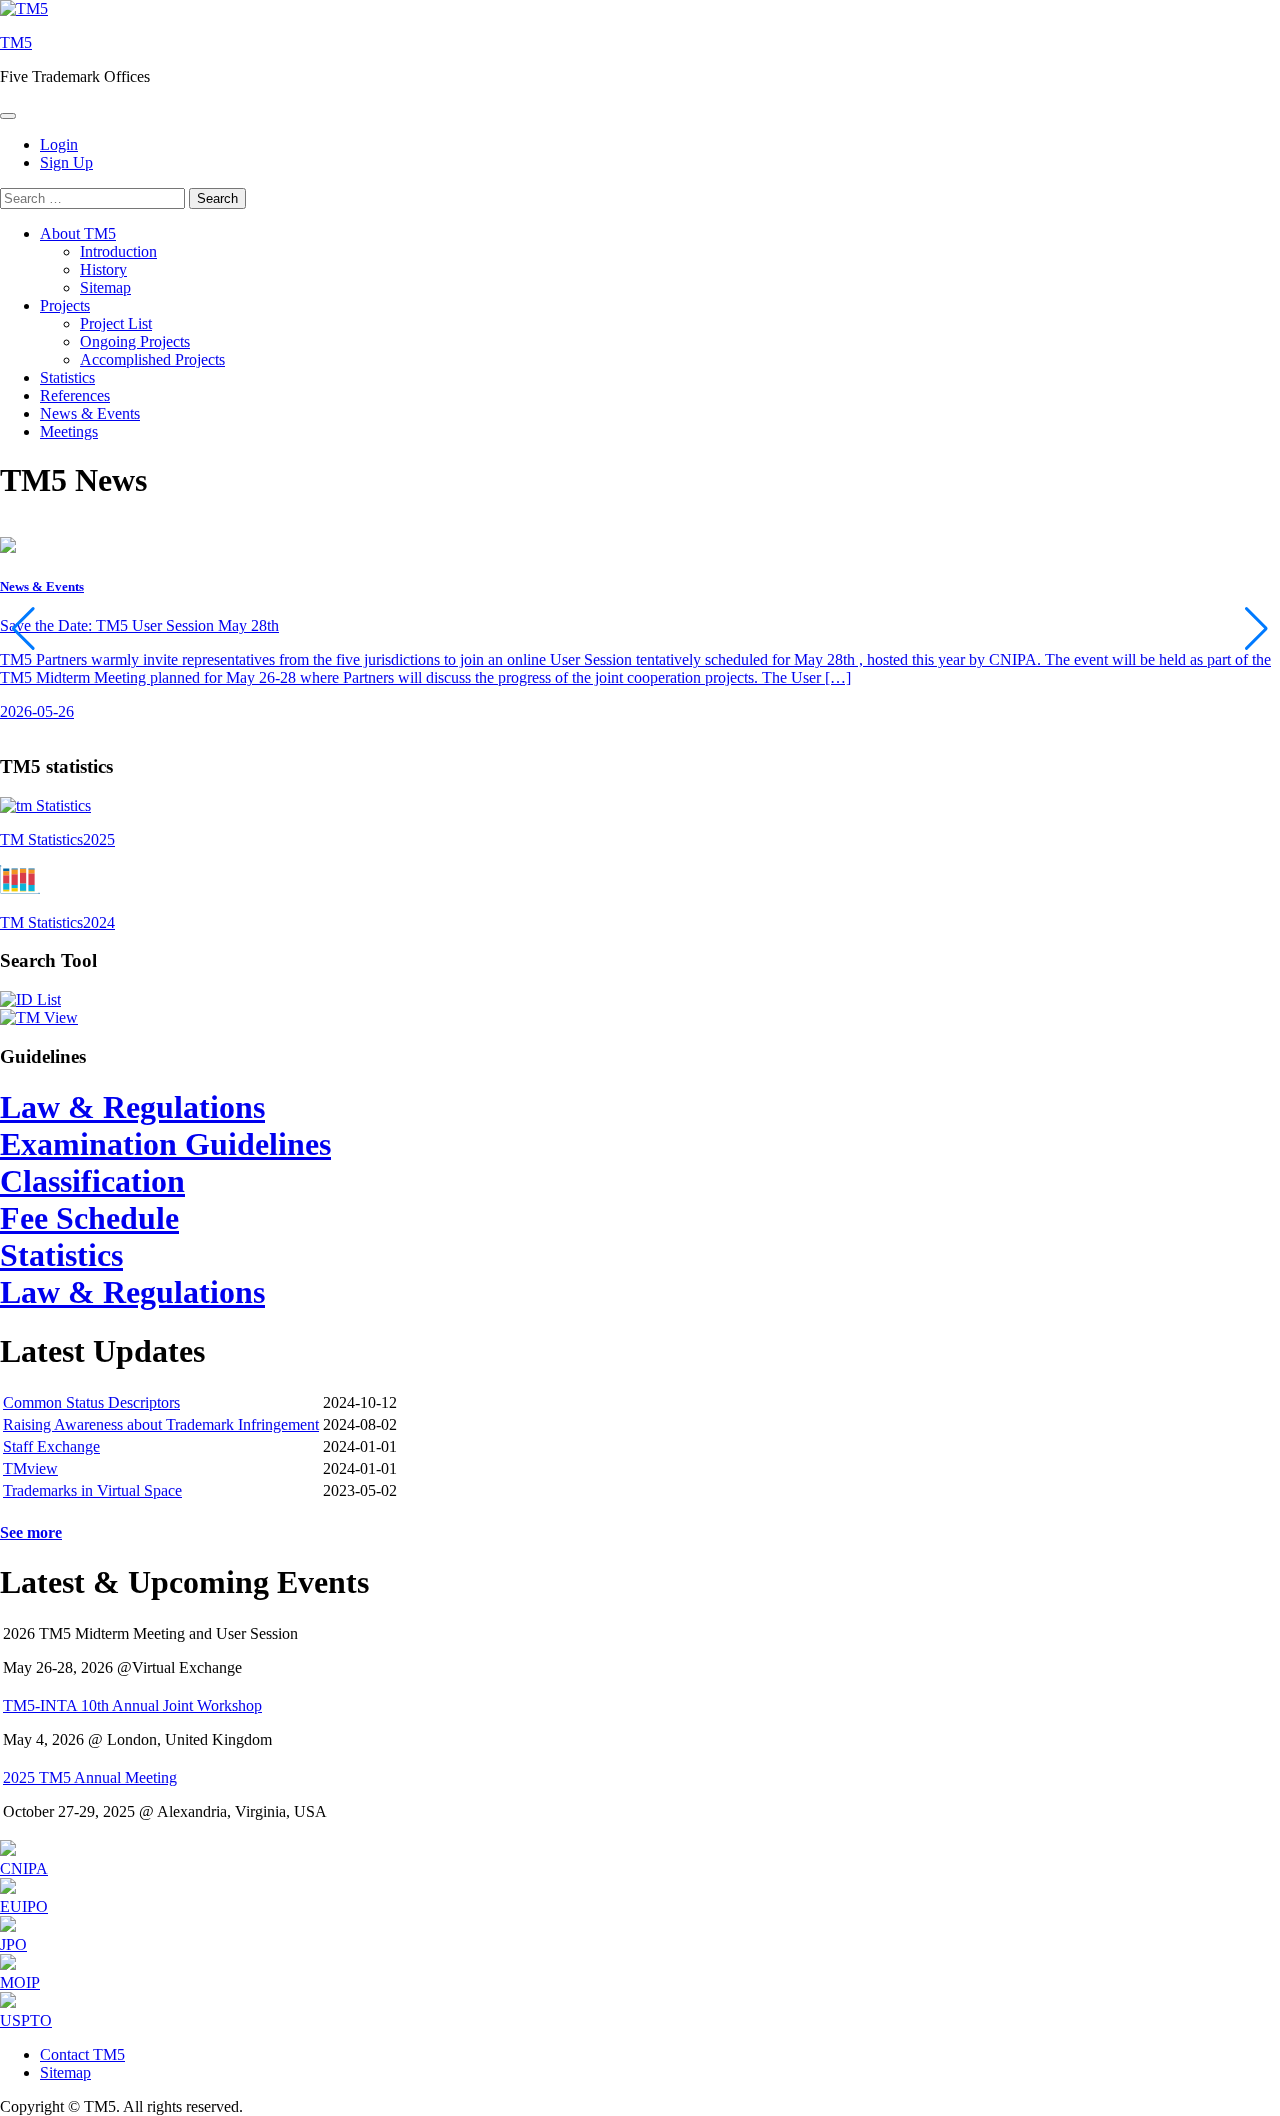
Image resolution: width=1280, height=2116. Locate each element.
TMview (30, 1468)
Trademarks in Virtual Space (92, 1490)
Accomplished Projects (152, 359)
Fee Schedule (89, 1218)
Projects (65, 305)
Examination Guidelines (165, 1144)
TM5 (16, 42)
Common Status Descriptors (91, 1402)
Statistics (67, 377)
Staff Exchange (51, 1446)
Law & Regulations (132, 1107)
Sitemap (105, 287)
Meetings (69, 431)
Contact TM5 (82, 2054)
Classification (92, 1181)
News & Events (90, 413)
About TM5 (78, 233)
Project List (116, 323)
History (103, 269)
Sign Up (66, 162)
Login (59, 144)
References (75, 395)
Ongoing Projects (135, 341)
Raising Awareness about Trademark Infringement (161, 1424)
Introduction (118, 251)
